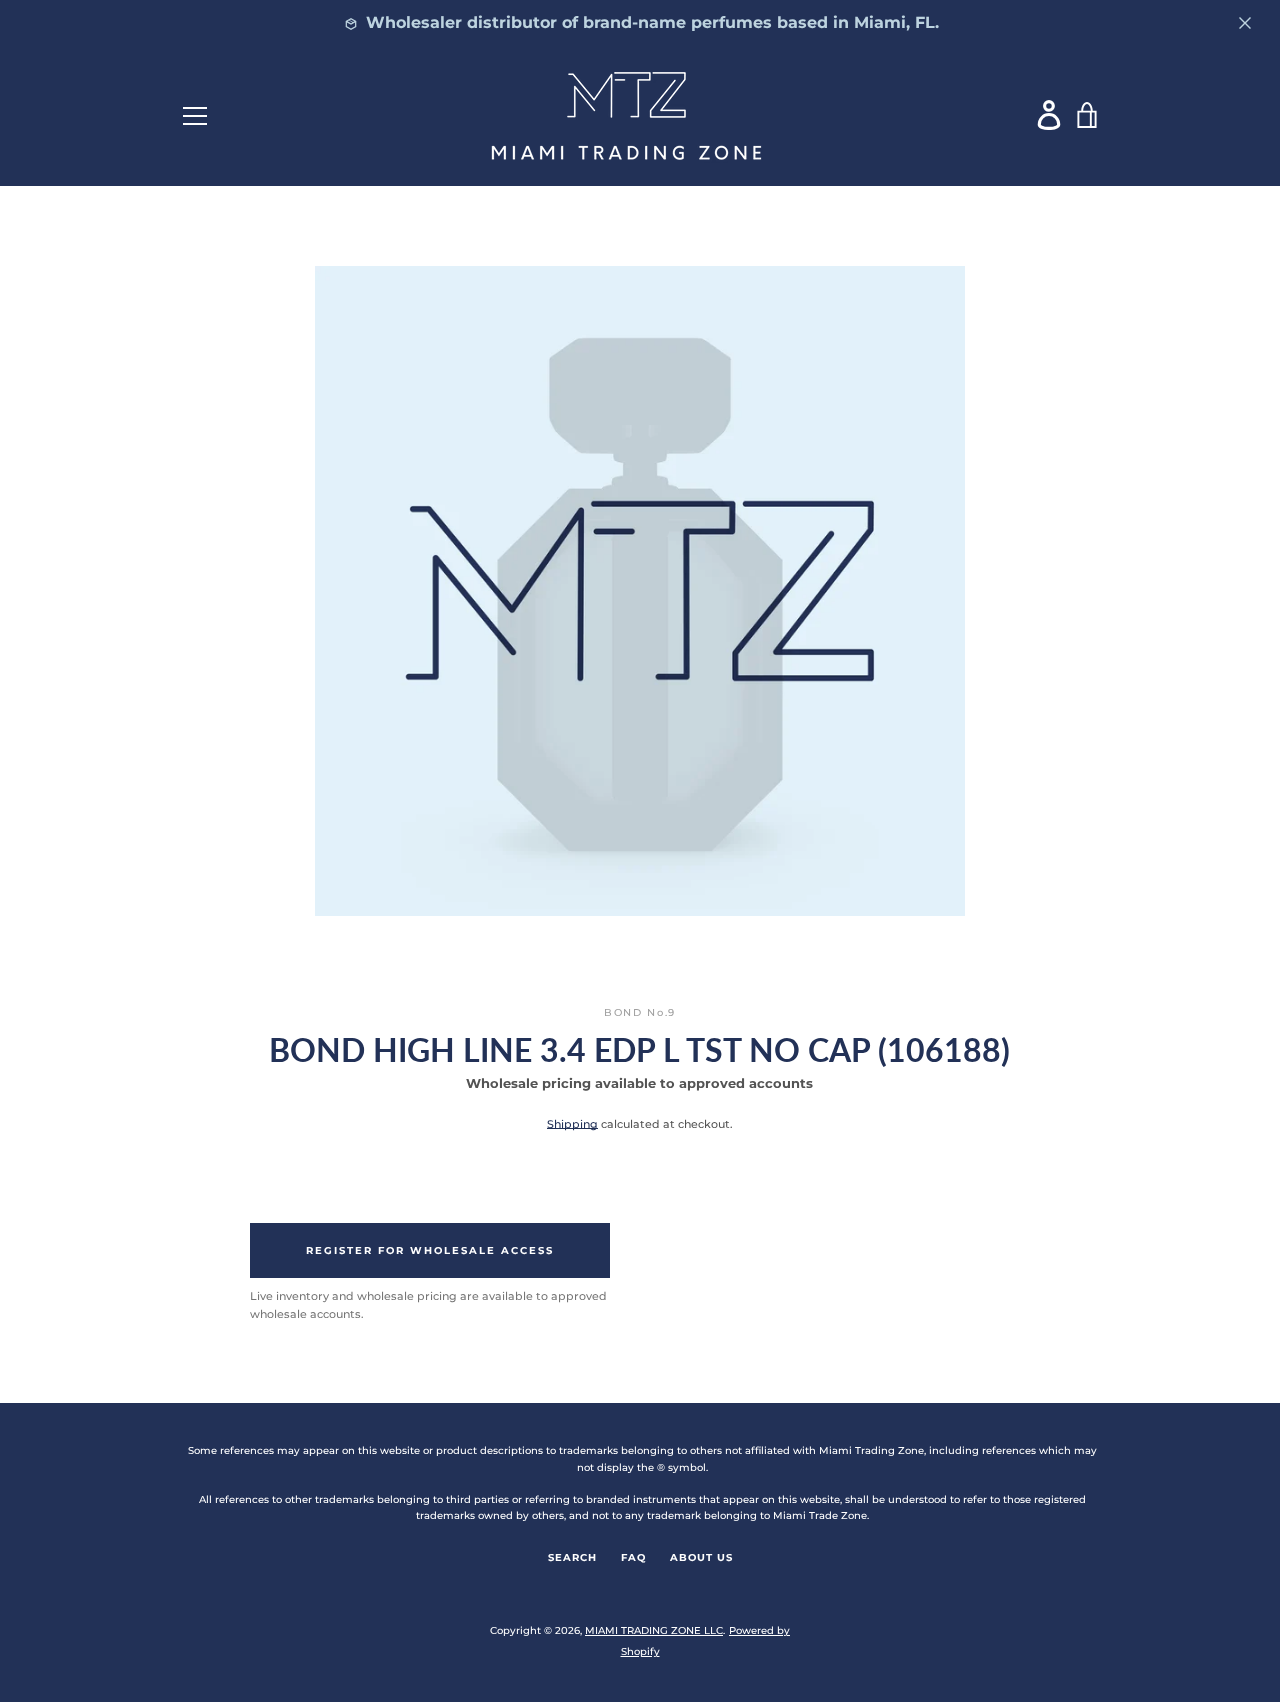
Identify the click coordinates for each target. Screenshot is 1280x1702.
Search (572, 1557)
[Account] (1050, 114)
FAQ (633, 1557)
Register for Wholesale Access (430, 1250)
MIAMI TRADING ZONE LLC (654, 1630)
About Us (701, 1557)
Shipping (572, 1124)
